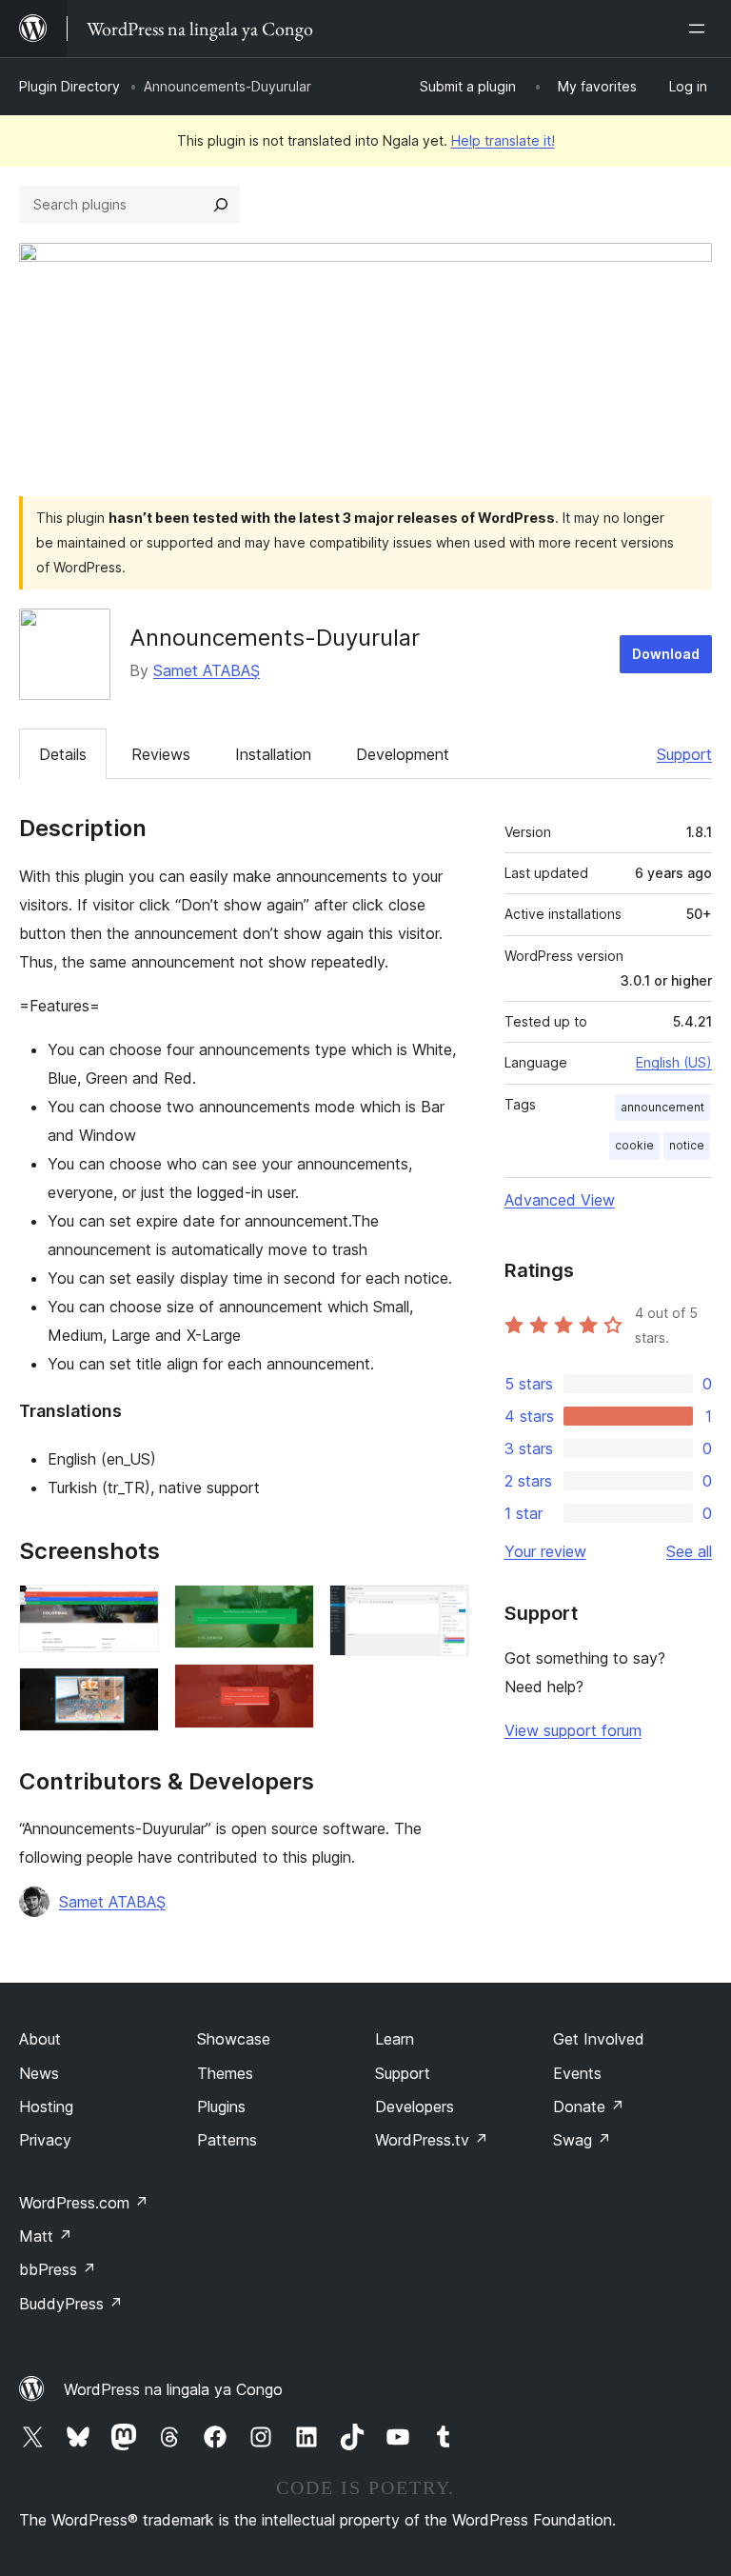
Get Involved (599, 2039)
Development (403, 754)
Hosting (46, 2107)
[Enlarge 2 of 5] (133, 1693)
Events (577, 2073)
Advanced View (560, 1200)
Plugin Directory (69, 86)
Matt (46, 2236)
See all (689, 1551)
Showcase (234, 2039)
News (39, 2073)
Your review (545, 1551)
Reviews (161, 754)
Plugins (221, 2107)
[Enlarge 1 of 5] (133, 1610)
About (40, 2039)
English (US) (674, 1062)
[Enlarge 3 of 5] (288, 1610)
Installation (273, 754)
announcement (662, 1107)
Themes (225, 2073)
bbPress (58, 2269)
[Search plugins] (221, 205)
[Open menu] (701, 29)
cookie (634, 1145)
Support (684, 754)
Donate (589, 2107)
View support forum (573, 1730)
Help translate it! (503, 140)
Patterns (227, 2140)
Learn (395, 2039)
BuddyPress (71, 2304)
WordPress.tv (432, 2140)
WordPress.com (84, 2203)
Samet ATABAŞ (207, 670)
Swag (582, 2140)
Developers (415, 2107)
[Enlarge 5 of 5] (444, 1610)
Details (63, 754)
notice (687, 1145)
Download (666, 654)
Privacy (45, 2140)
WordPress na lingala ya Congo (173, 2389)
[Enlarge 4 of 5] (288, 1689)
